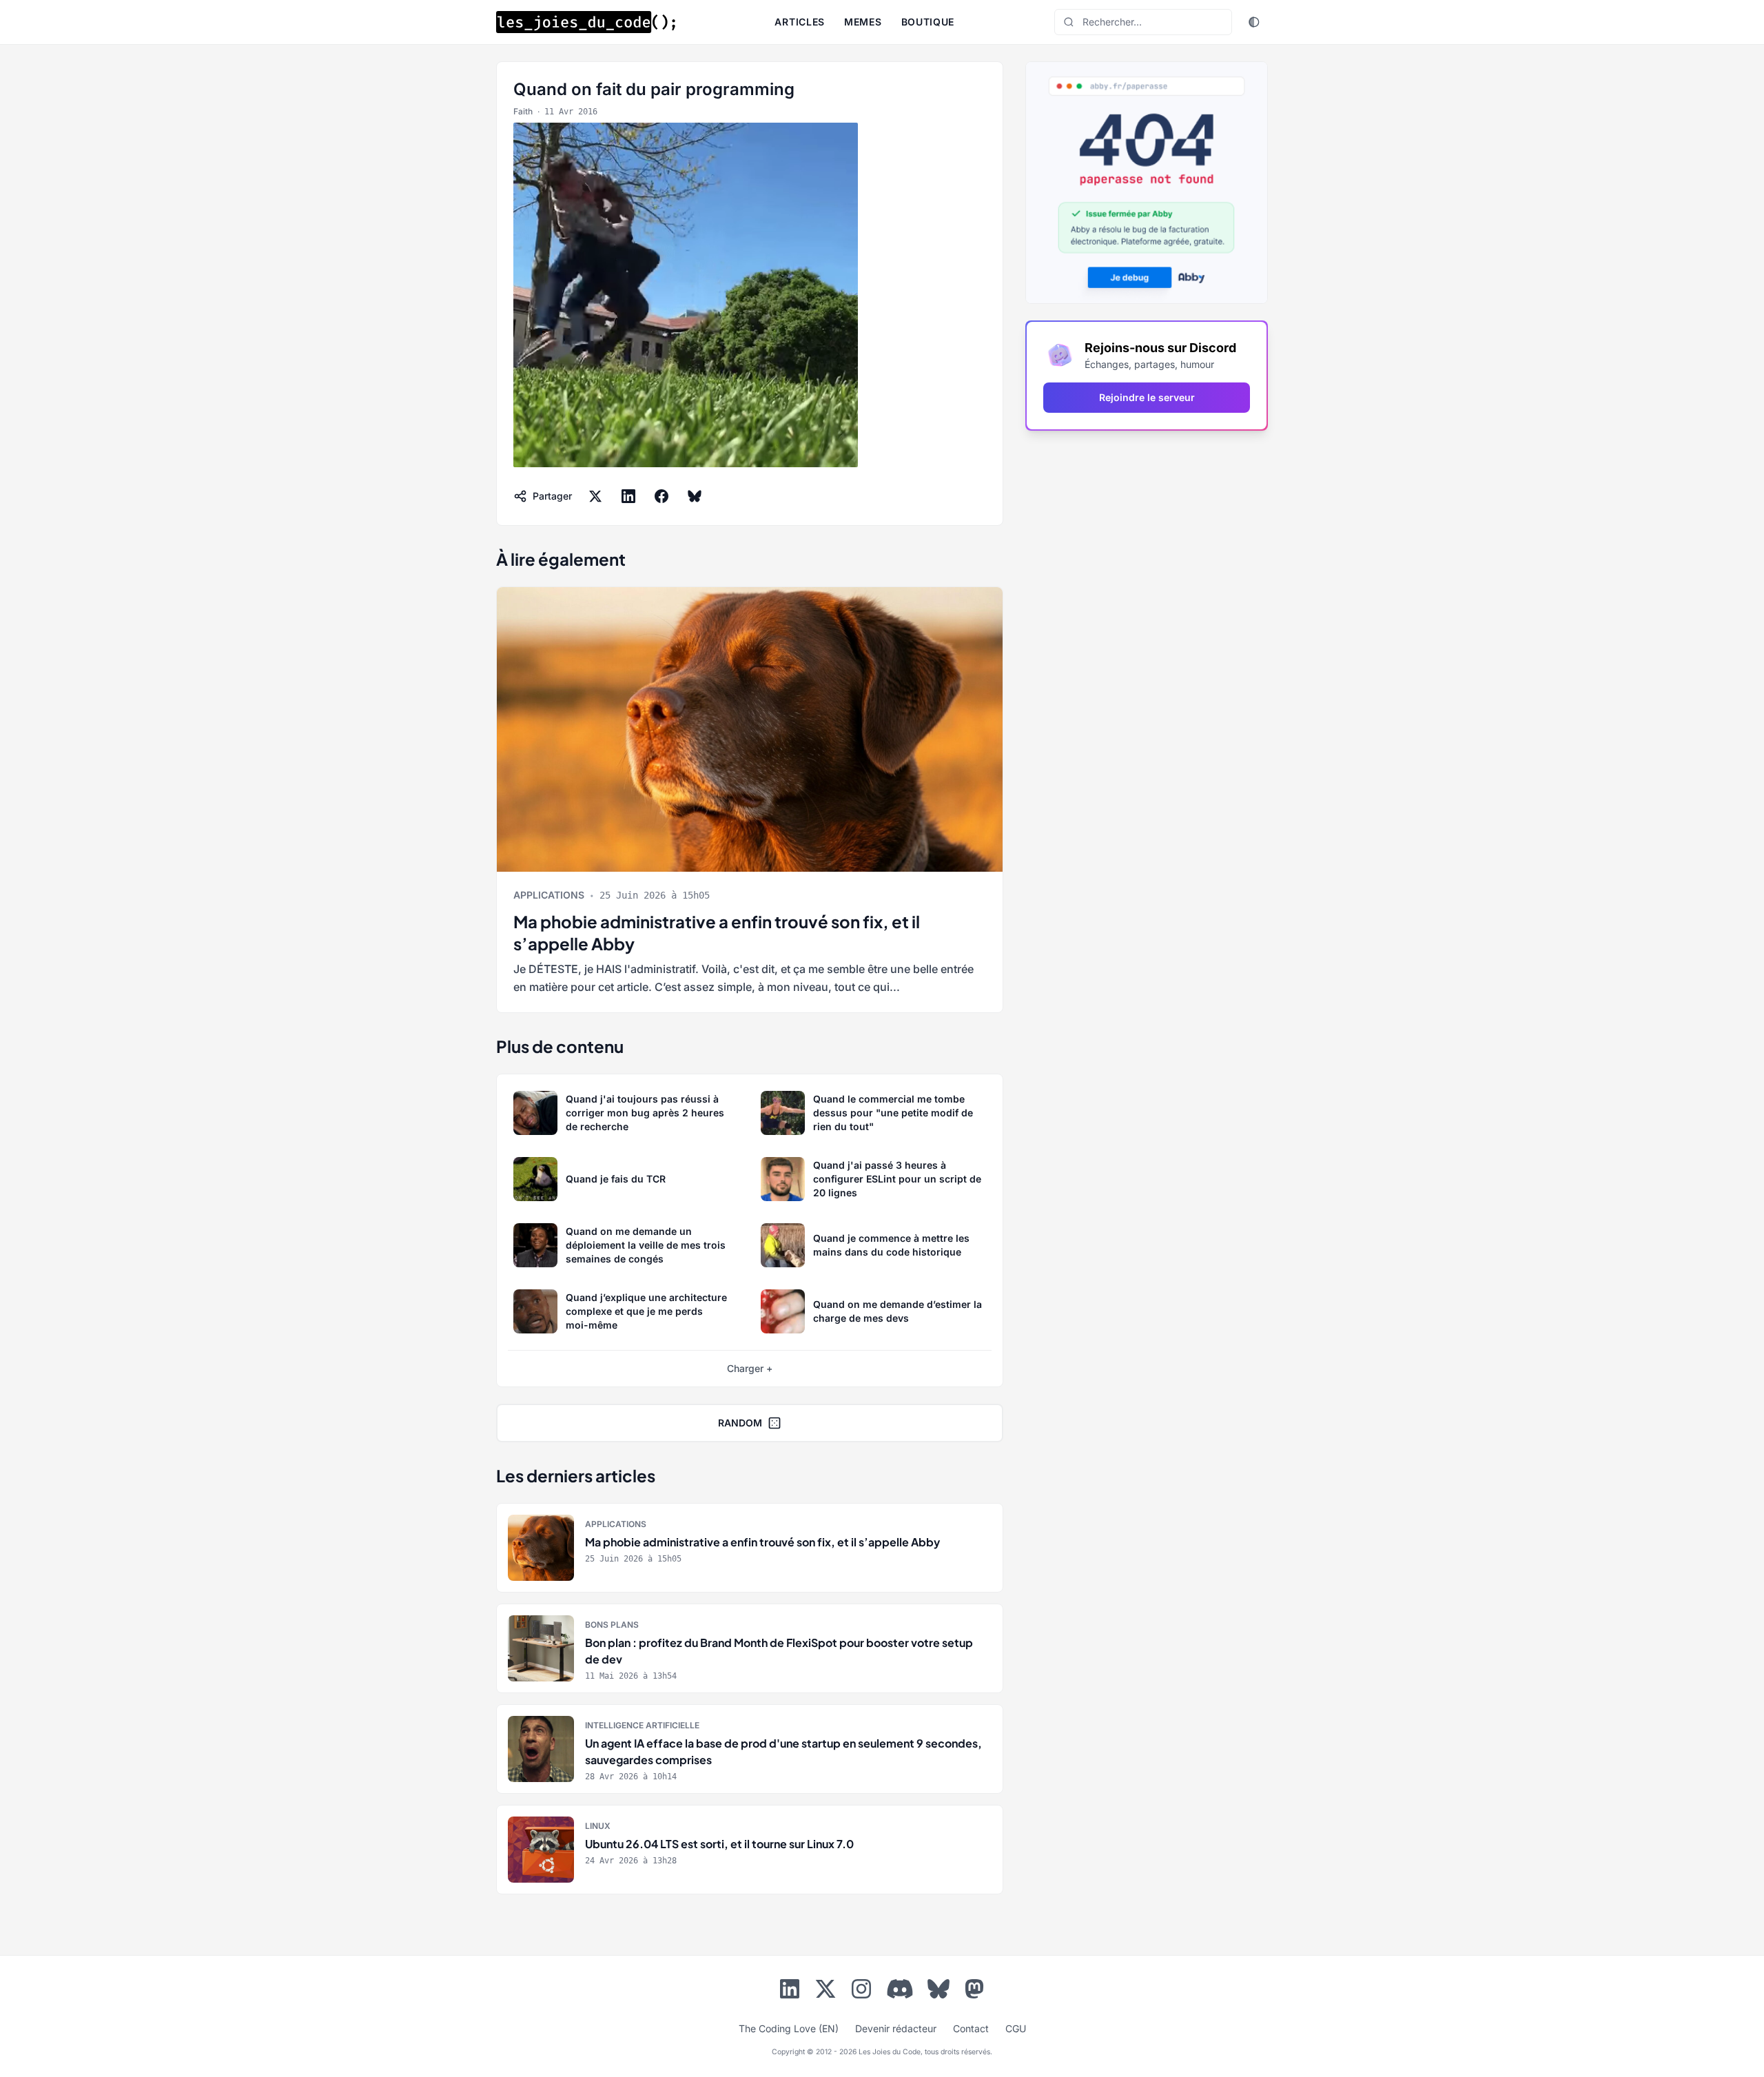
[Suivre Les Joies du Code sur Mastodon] (974, 1992)
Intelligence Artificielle (642, 1725)
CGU (1016, 2028)
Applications (549, 895)
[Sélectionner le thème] (1254, 22)
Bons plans (612, 1625)
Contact (971, 2028)
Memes (863, 22)
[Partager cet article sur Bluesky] (695, 496)
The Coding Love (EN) (789, 2028)
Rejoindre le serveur (1147, 397)
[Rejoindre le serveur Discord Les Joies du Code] (900, 1989)
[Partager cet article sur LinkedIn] (628, 496)
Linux (598, 1826)
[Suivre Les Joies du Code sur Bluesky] (939, 1992)
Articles (800, 22)
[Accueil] (586, 22)
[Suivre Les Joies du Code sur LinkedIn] (790, 1992)
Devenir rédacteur (896, 2028)
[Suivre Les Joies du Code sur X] (825, 1992)
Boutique (928, 22)
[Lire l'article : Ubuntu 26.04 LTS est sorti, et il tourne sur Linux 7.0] (750, 1850)
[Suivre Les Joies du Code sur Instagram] (861, 1992)
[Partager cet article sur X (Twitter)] (595, 496)
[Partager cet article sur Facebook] (661, 496)
